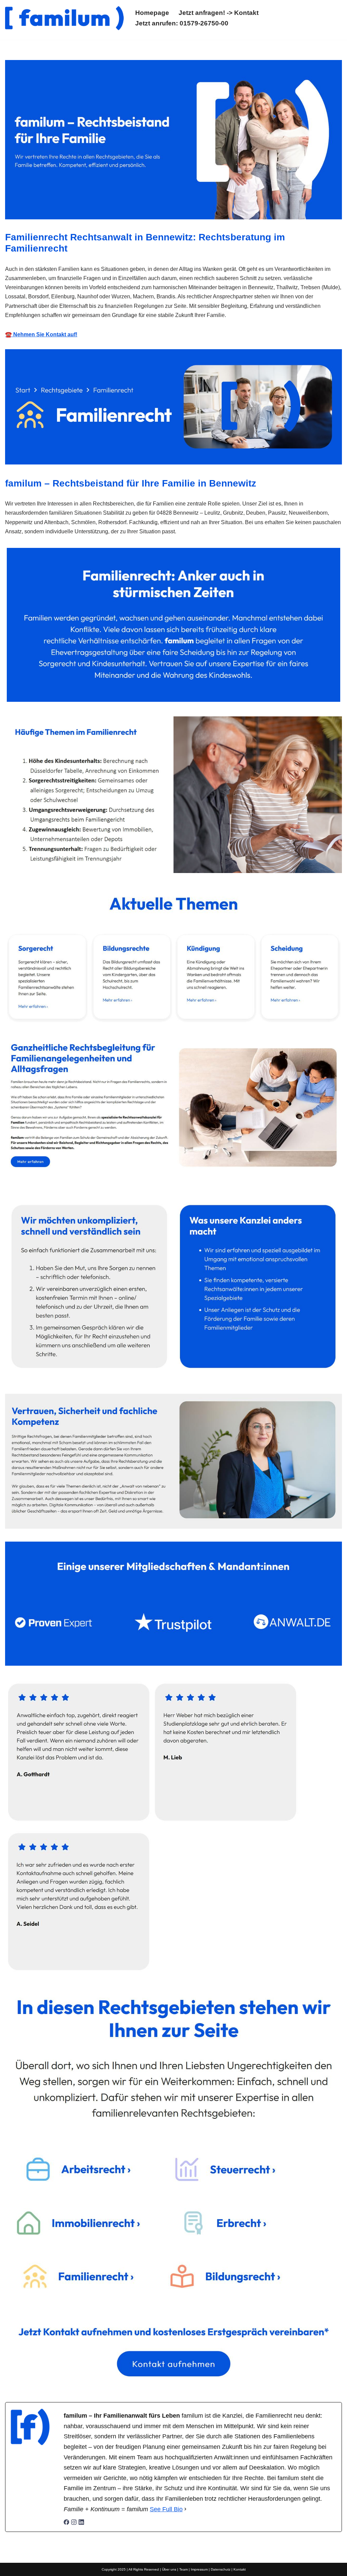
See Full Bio (166, 2509)
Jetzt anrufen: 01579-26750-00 (182, 23)
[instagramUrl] (74, 2523)
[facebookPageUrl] (66, 2523)
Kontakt (240, 2569)
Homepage (152, 13)
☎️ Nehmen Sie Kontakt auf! (41, 334)
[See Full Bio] (185, 2509)
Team (183, 2569)
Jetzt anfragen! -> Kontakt (219, 13)
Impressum (199, 2569)
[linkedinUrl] (81, 2523)
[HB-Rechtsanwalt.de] (64, 18)
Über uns (169, 2569)
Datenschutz (221, 2569)
